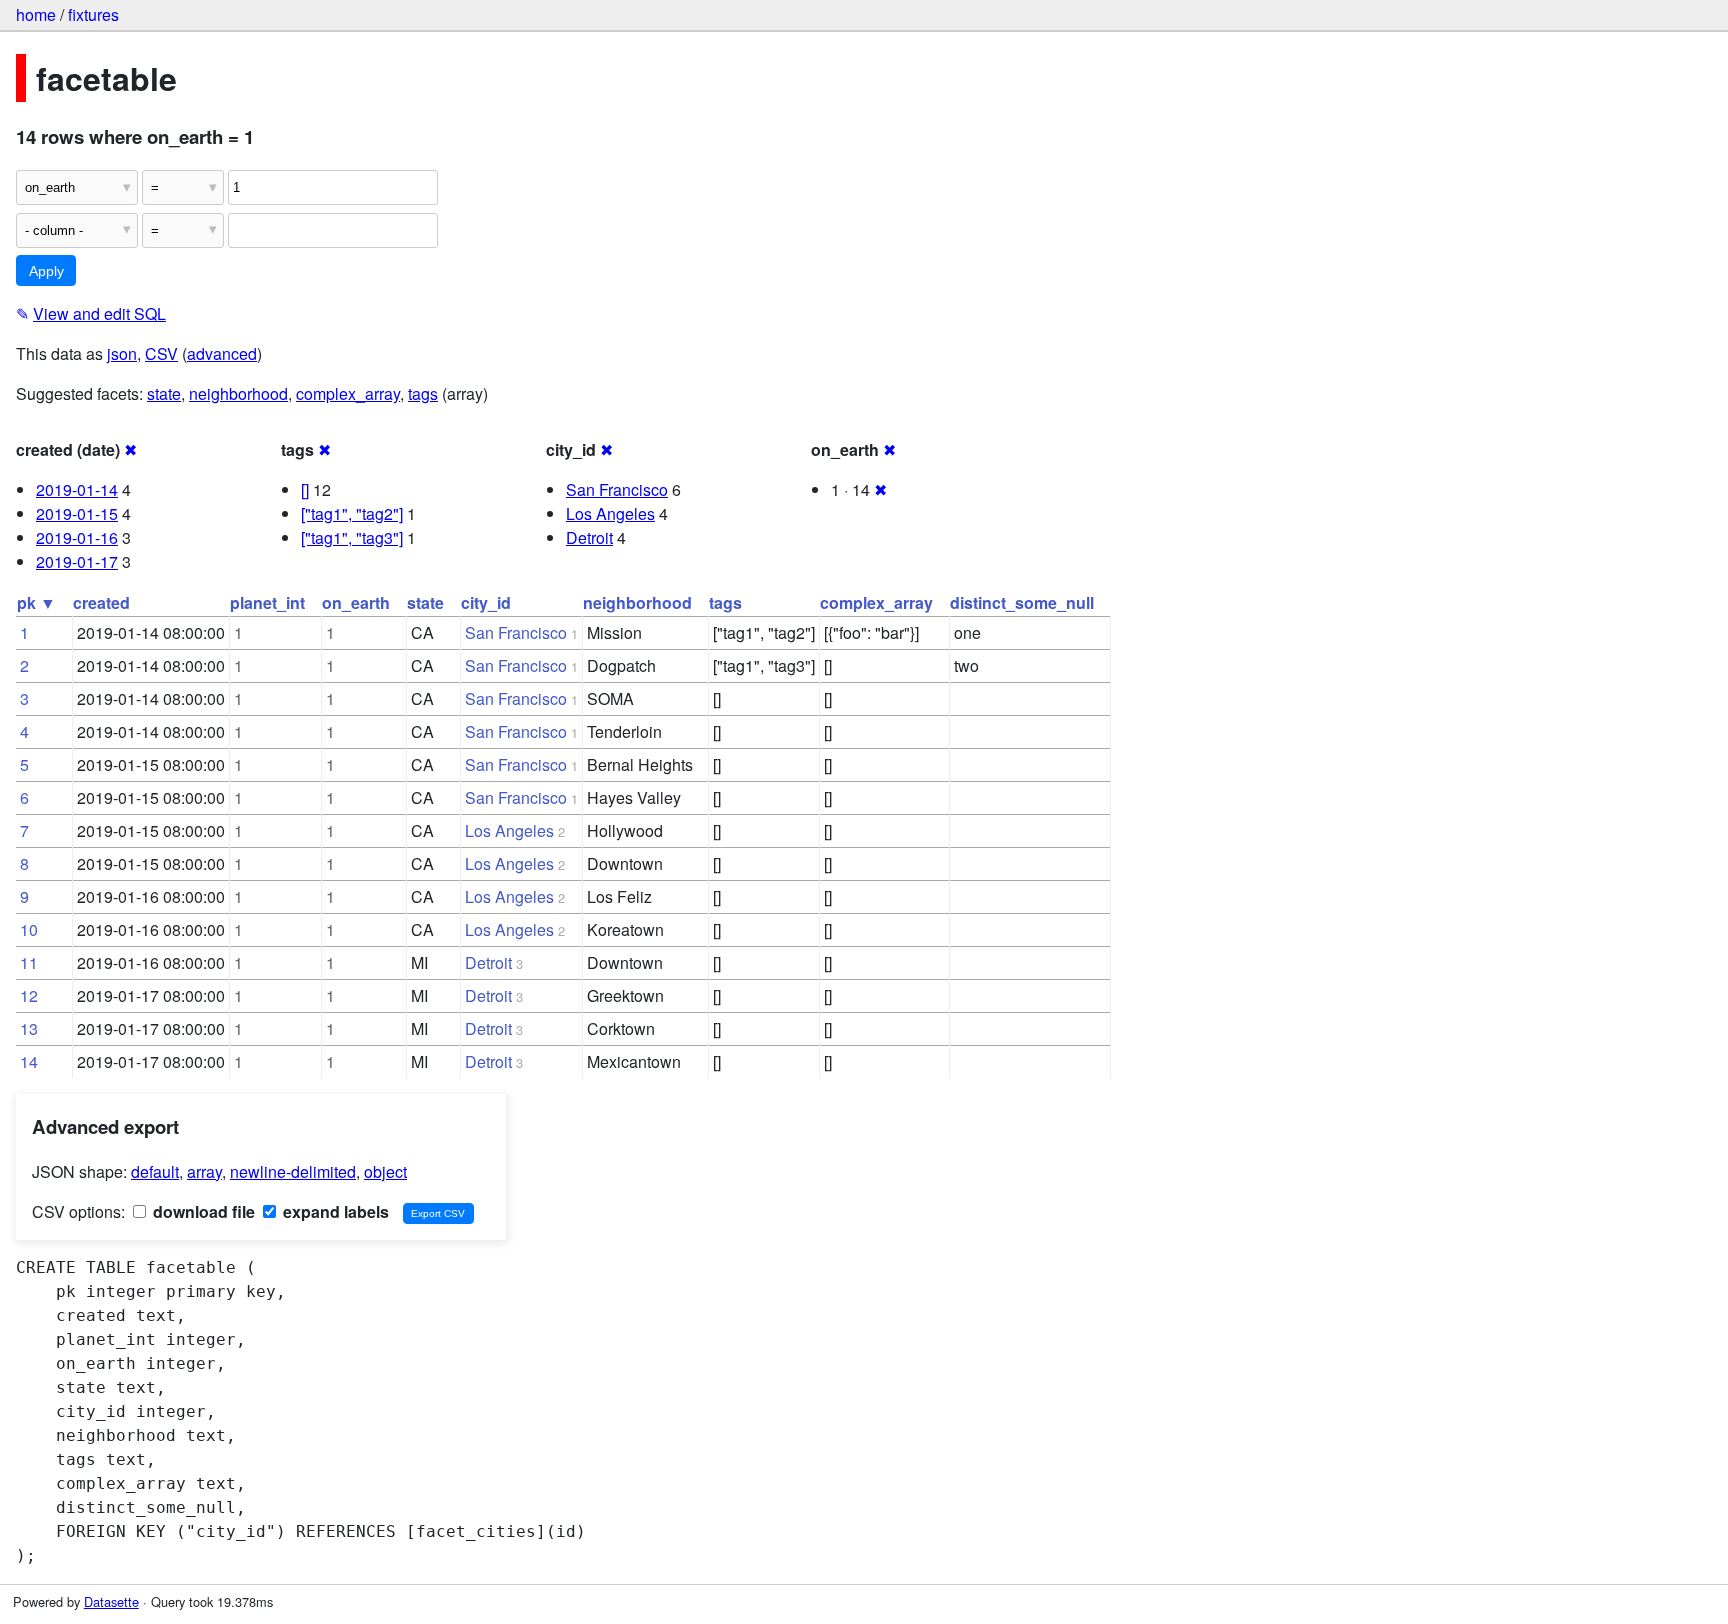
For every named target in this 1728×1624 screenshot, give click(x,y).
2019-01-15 (77, 513)
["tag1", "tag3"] (352, 537)
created (101, 602)
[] (305, 489)
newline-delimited (293, 1171)
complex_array (348, 393)
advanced (222, 353)
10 (29, 929)
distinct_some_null (1022, 602)
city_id (486, 602)
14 (29, 1061)
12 (29, 995)
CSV (161, 353)
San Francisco (617, 489)
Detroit (589, 537)
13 (29, 1028)
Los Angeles (610, 513)
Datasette (111, 1601)
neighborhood (238, 393)
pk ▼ (36, 602)
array (204, 1171)
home (36, 14)
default (155, 1171)
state (164, 393)
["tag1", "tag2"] (352, 513)
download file (202, 1211)
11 (29, 962)
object (385, 1171)
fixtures (93, 14)
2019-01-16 (77, 537)
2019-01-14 (77, 489)
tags (423, 393)
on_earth (356, 602)
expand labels (334, 1211)
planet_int (267, 602)
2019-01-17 (77, 561)
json (122, 353)
